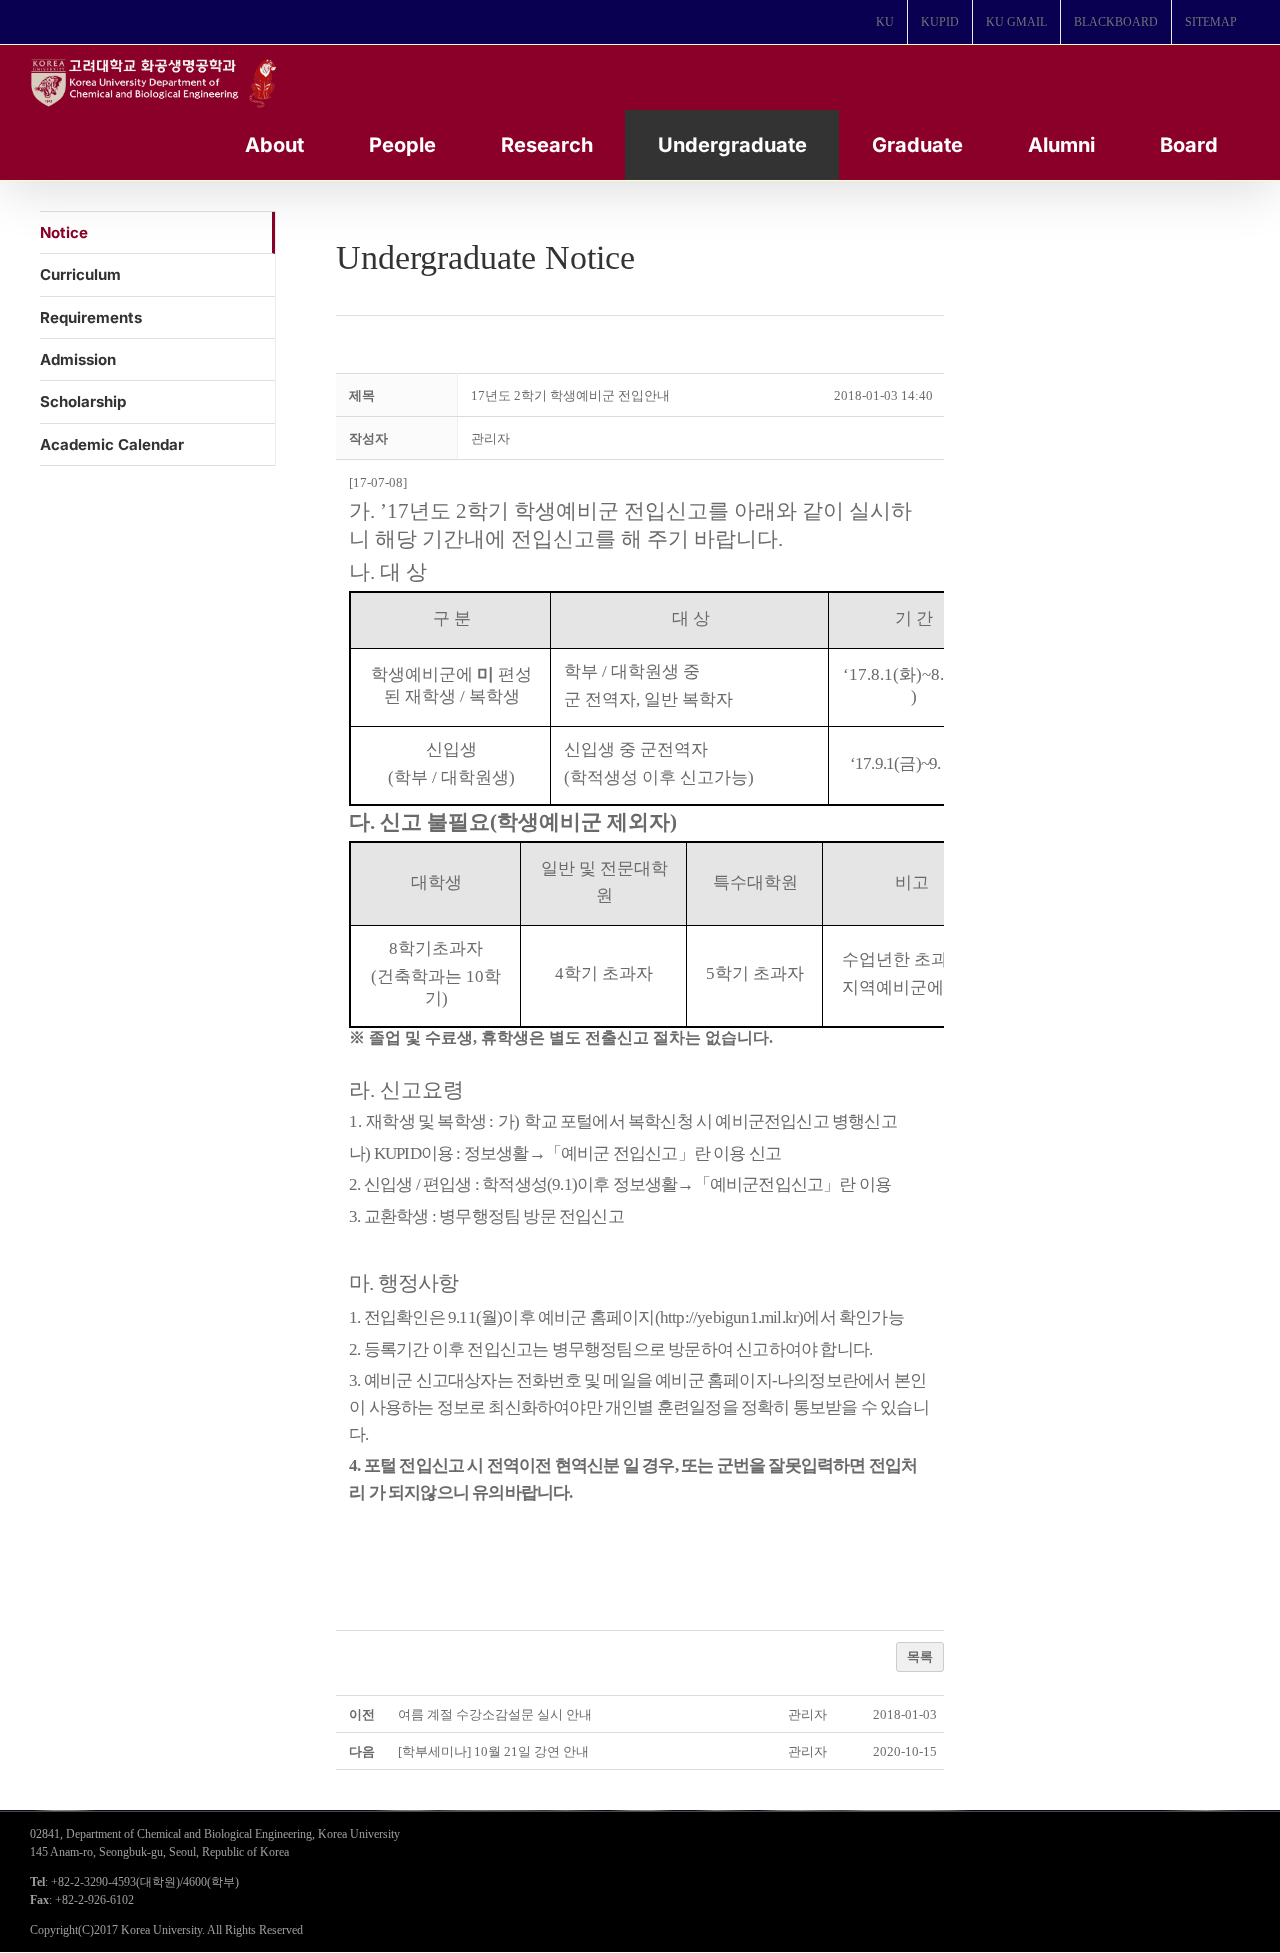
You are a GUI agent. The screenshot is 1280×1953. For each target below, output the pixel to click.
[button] (490, 438)
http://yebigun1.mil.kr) (732, 1317)
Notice (64, 232)
